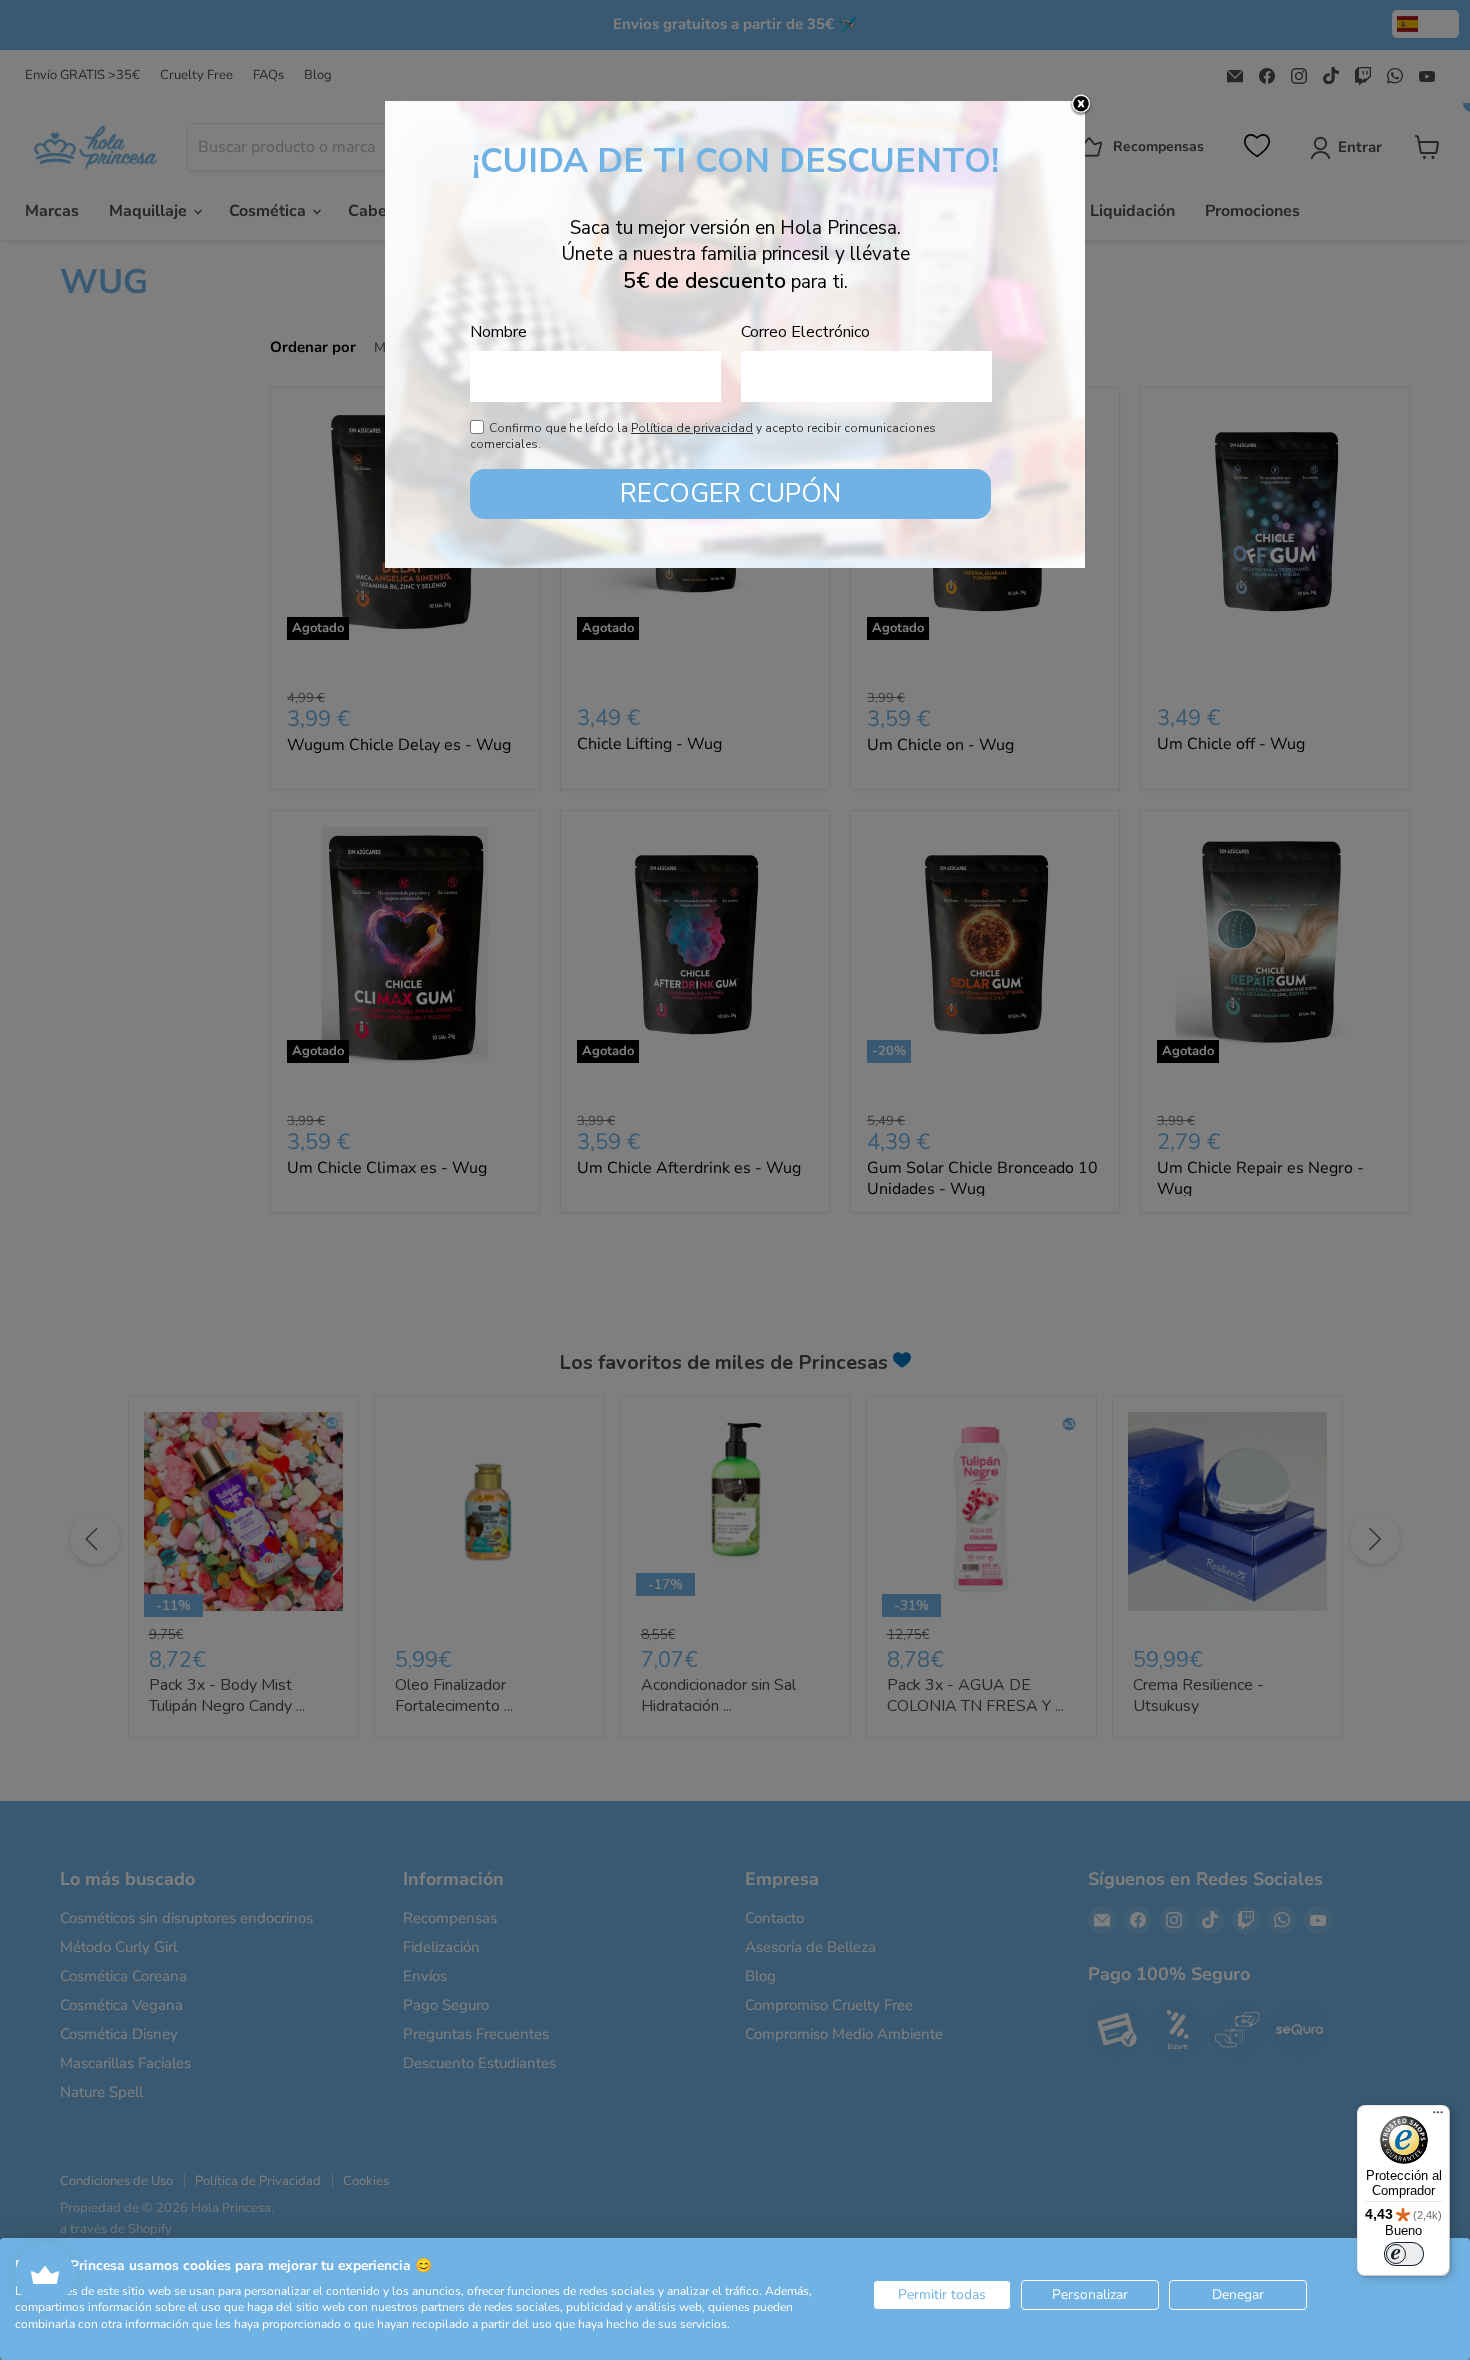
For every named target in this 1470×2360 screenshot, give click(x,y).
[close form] (1081, 105)
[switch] (1404, 2254)
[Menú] (1438, 2117)
